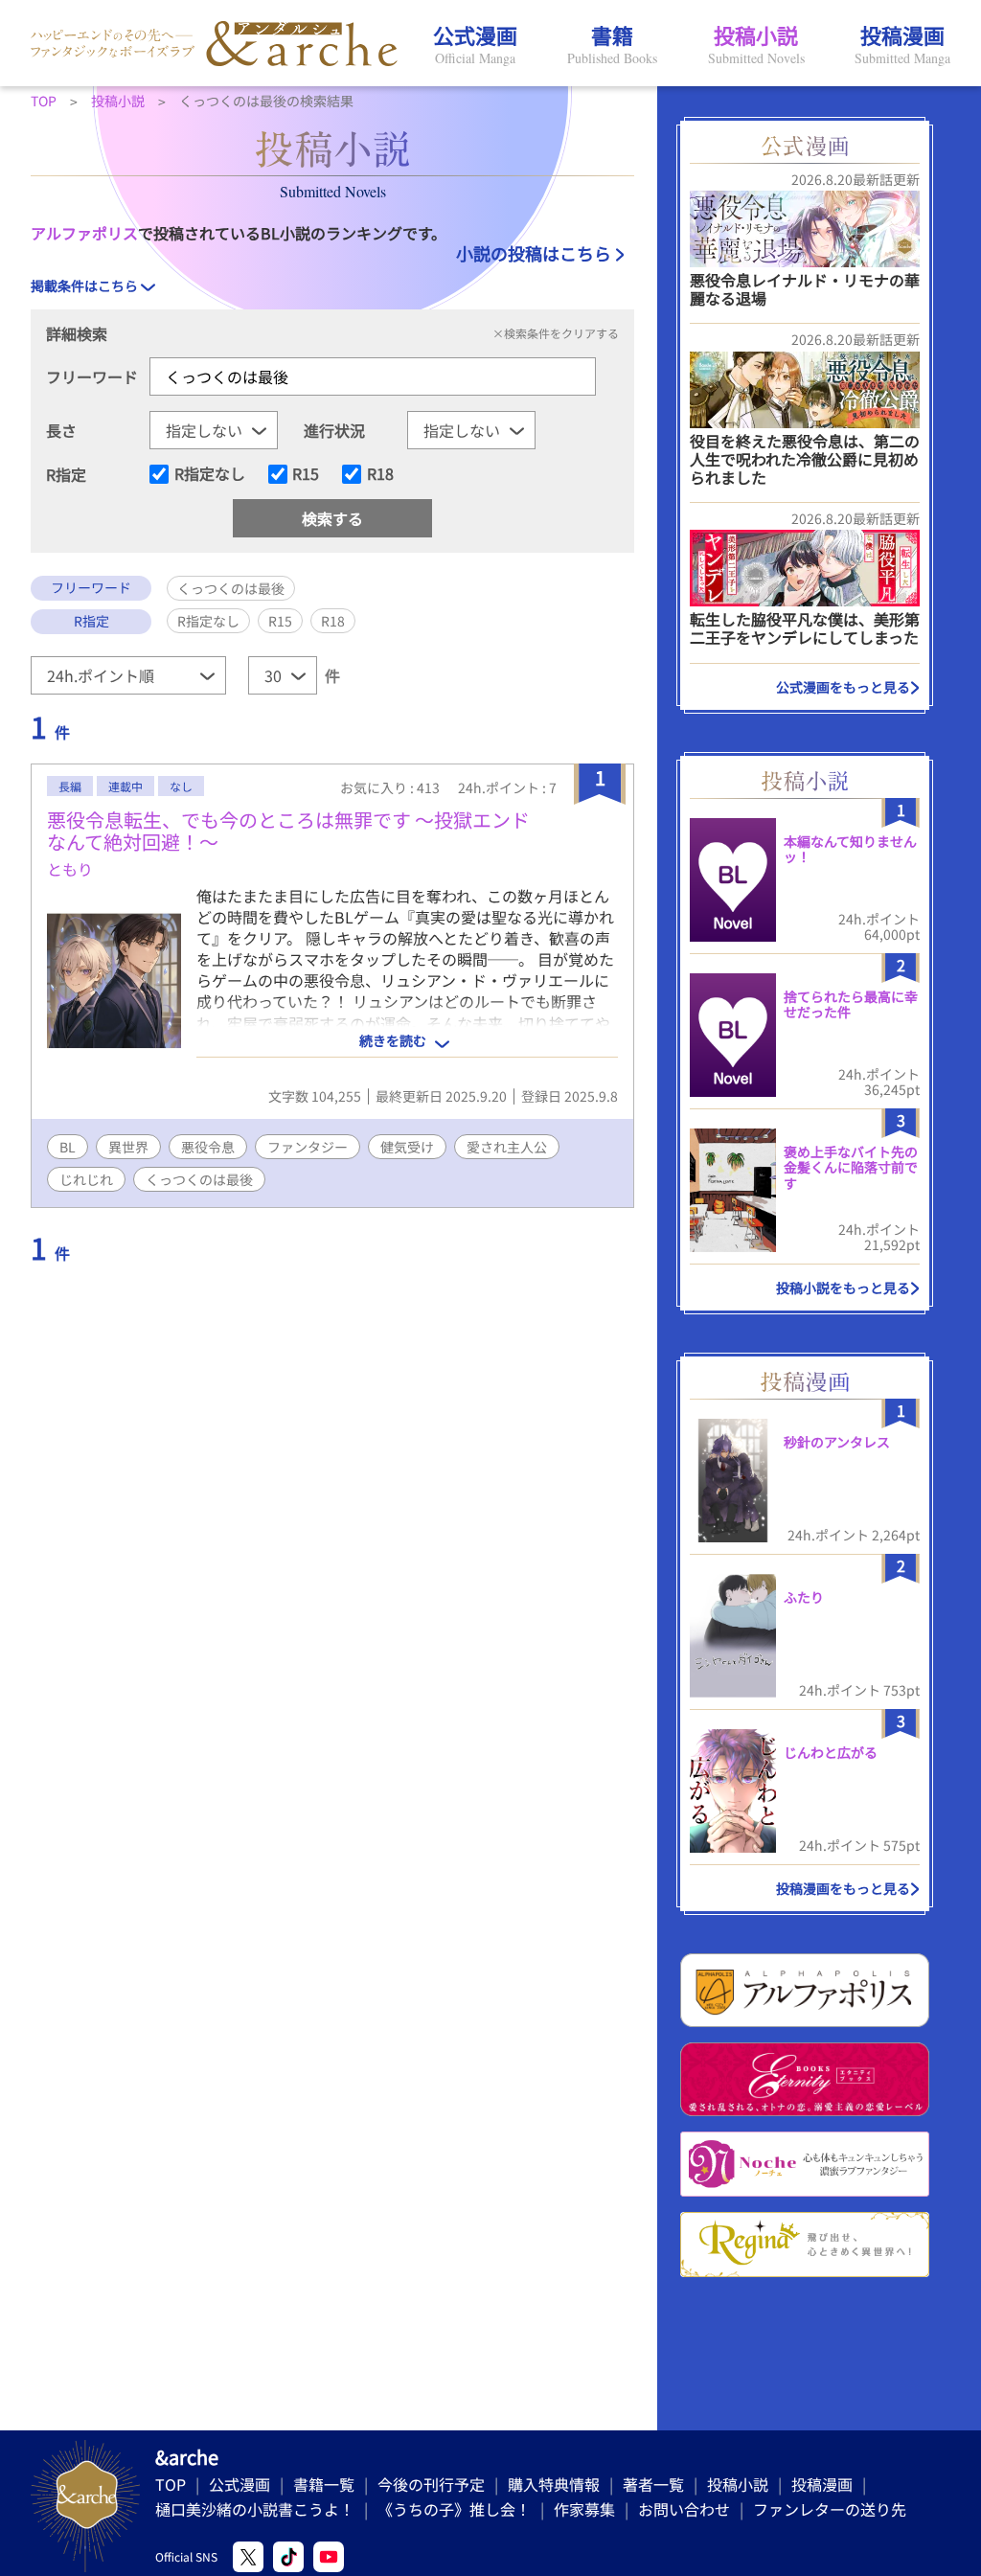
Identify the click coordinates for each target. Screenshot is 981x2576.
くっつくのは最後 (199, 1179)
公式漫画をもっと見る (843, 687)
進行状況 (334, 430)
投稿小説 (738, 2484)
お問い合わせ (684, 2509)
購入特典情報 (554, 2484)
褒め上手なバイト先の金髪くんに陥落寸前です (851, 1168)
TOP (171, 2484)
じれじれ (86, 1179)
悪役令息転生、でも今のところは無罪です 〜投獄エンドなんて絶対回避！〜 (288, 831)
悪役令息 (208, 1147)
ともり (70, 869)
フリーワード (92, 376)
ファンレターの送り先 (830, 2509)
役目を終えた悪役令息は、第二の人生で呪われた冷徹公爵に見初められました (805, 459)
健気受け (407, 1147)
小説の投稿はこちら (534, 253)
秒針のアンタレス (837, 1442)
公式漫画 (240, 2484)
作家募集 (584, 2509)
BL (68, 1147)
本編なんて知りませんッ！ (850, 849)
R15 (306, 474)
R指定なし (210, 474)
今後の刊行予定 (431, 2484)
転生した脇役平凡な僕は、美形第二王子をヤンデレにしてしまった (805, 628)
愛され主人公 (507, 1147)
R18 (380, 474)
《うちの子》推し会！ (454, 2509)
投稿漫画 (822, 2484)
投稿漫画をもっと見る (843, 1888)
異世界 (128, 1147)
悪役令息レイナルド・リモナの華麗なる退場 (805, 289)
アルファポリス (84, 233)
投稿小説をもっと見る (843, 1288)
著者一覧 (653, 2484)
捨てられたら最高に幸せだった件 (851, 1004)
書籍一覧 (324, 2484)
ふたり (804, 1597)
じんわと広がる (831, 1752)
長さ (61, 430)
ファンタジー (308, 1147)
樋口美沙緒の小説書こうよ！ (255, 2509)
